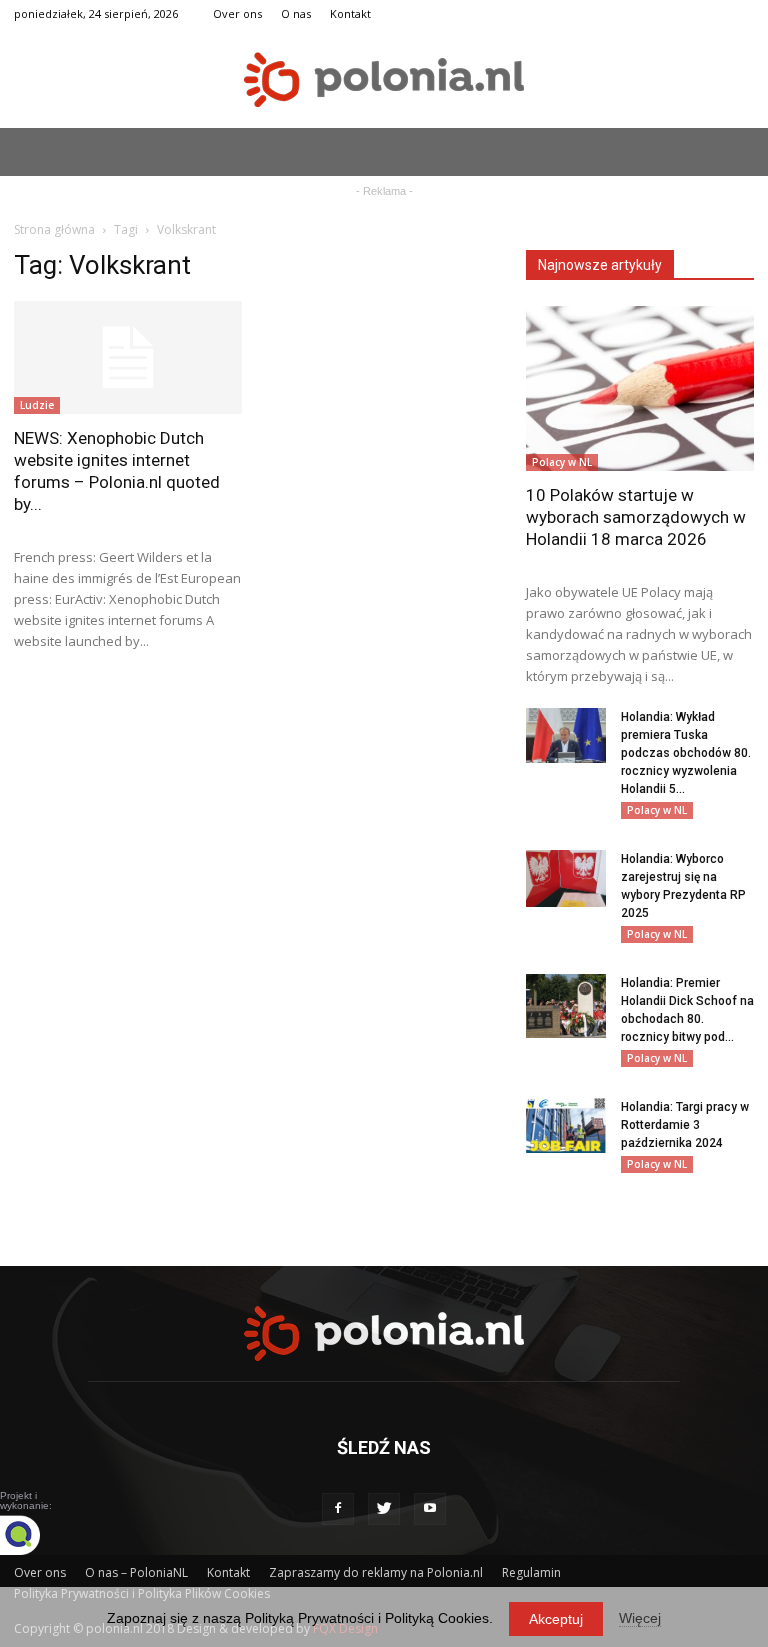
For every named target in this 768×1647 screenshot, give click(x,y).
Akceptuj (556, 1619)
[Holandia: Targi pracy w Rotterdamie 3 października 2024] (566, 1125)
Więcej (640, 1618)
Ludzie (37, 405)
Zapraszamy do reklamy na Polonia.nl (376, 1572)
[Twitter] (384, 1509)
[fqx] (35, 1535)
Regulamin (531, 1572)
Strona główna (54, 229)
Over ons (237, 13)
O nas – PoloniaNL (136, 1572)
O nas (296, 13)
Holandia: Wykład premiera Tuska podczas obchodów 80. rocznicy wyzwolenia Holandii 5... (686, 753)
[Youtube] (430, 1509)
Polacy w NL (562, 462)
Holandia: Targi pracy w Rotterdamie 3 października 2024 (685, 1125)
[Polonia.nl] (384, 79)
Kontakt (350, 13)
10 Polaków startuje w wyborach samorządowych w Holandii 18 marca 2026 (636, 517)
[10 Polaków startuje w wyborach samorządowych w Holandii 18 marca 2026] (640, 388)
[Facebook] (338, 1509)
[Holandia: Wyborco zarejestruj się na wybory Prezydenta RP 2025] (566, 878)
